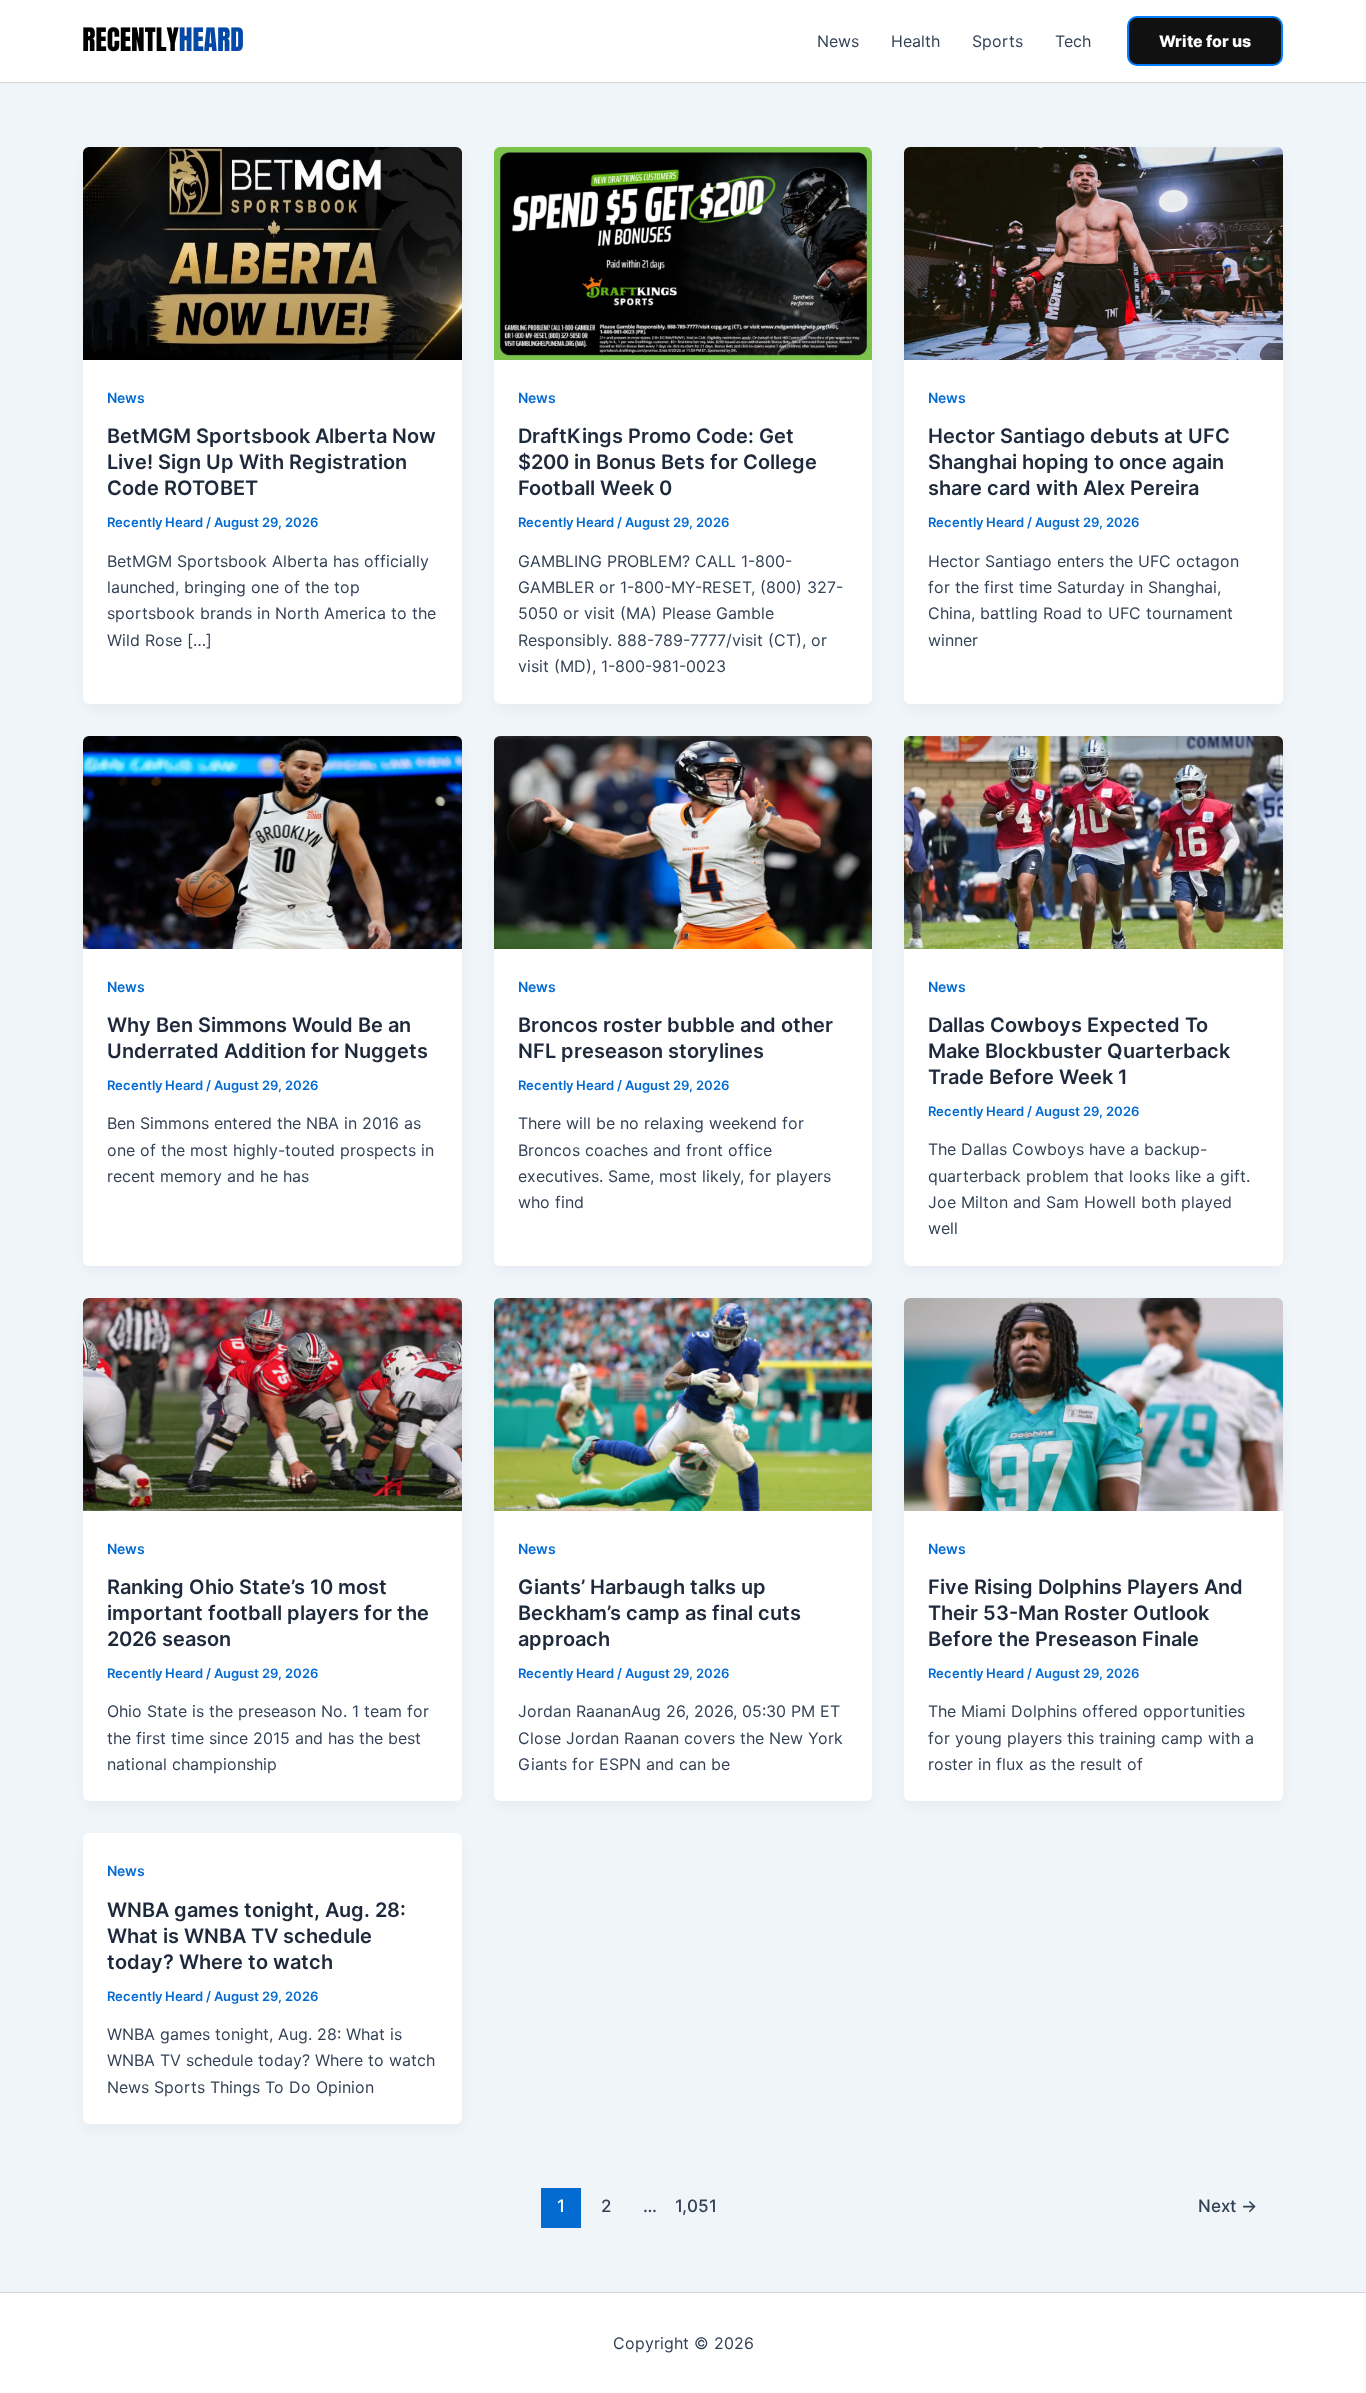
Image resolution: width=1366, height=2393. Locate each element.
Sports (997, 41)
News (838, 41)
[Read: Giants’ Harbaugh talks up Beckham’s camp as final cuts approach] (683, 1403)
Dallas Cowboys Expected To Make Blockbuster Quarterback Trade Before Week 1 (1079, 1051)
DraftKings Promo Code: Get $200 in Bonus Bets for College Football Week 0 (667, 462)
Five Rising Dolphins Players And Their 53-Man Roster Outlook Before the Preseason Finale (1085, 1613)
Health (915, 41)
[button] (1205, 41)
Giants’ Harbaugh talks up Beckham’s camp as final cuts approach (659, 1613)
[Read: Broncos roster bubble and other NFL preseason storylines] (683, 840)
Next (1227, 2205)
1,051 (695, 2205)
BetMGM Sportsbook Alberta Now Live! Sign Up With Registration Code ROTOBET (271, 462)
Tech (1073, 41)
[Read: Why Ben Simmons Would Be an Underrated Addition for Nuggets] (272, 840)
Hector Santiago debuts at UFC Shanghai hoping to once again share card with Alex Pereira (1079, 462)
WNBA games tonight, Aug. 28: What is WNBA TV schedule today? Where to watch (256, 1936)
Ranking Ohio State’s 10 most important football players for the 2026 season (268, 1613)
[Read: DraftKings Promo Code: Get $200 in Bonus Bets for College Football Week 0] (683, 252)
